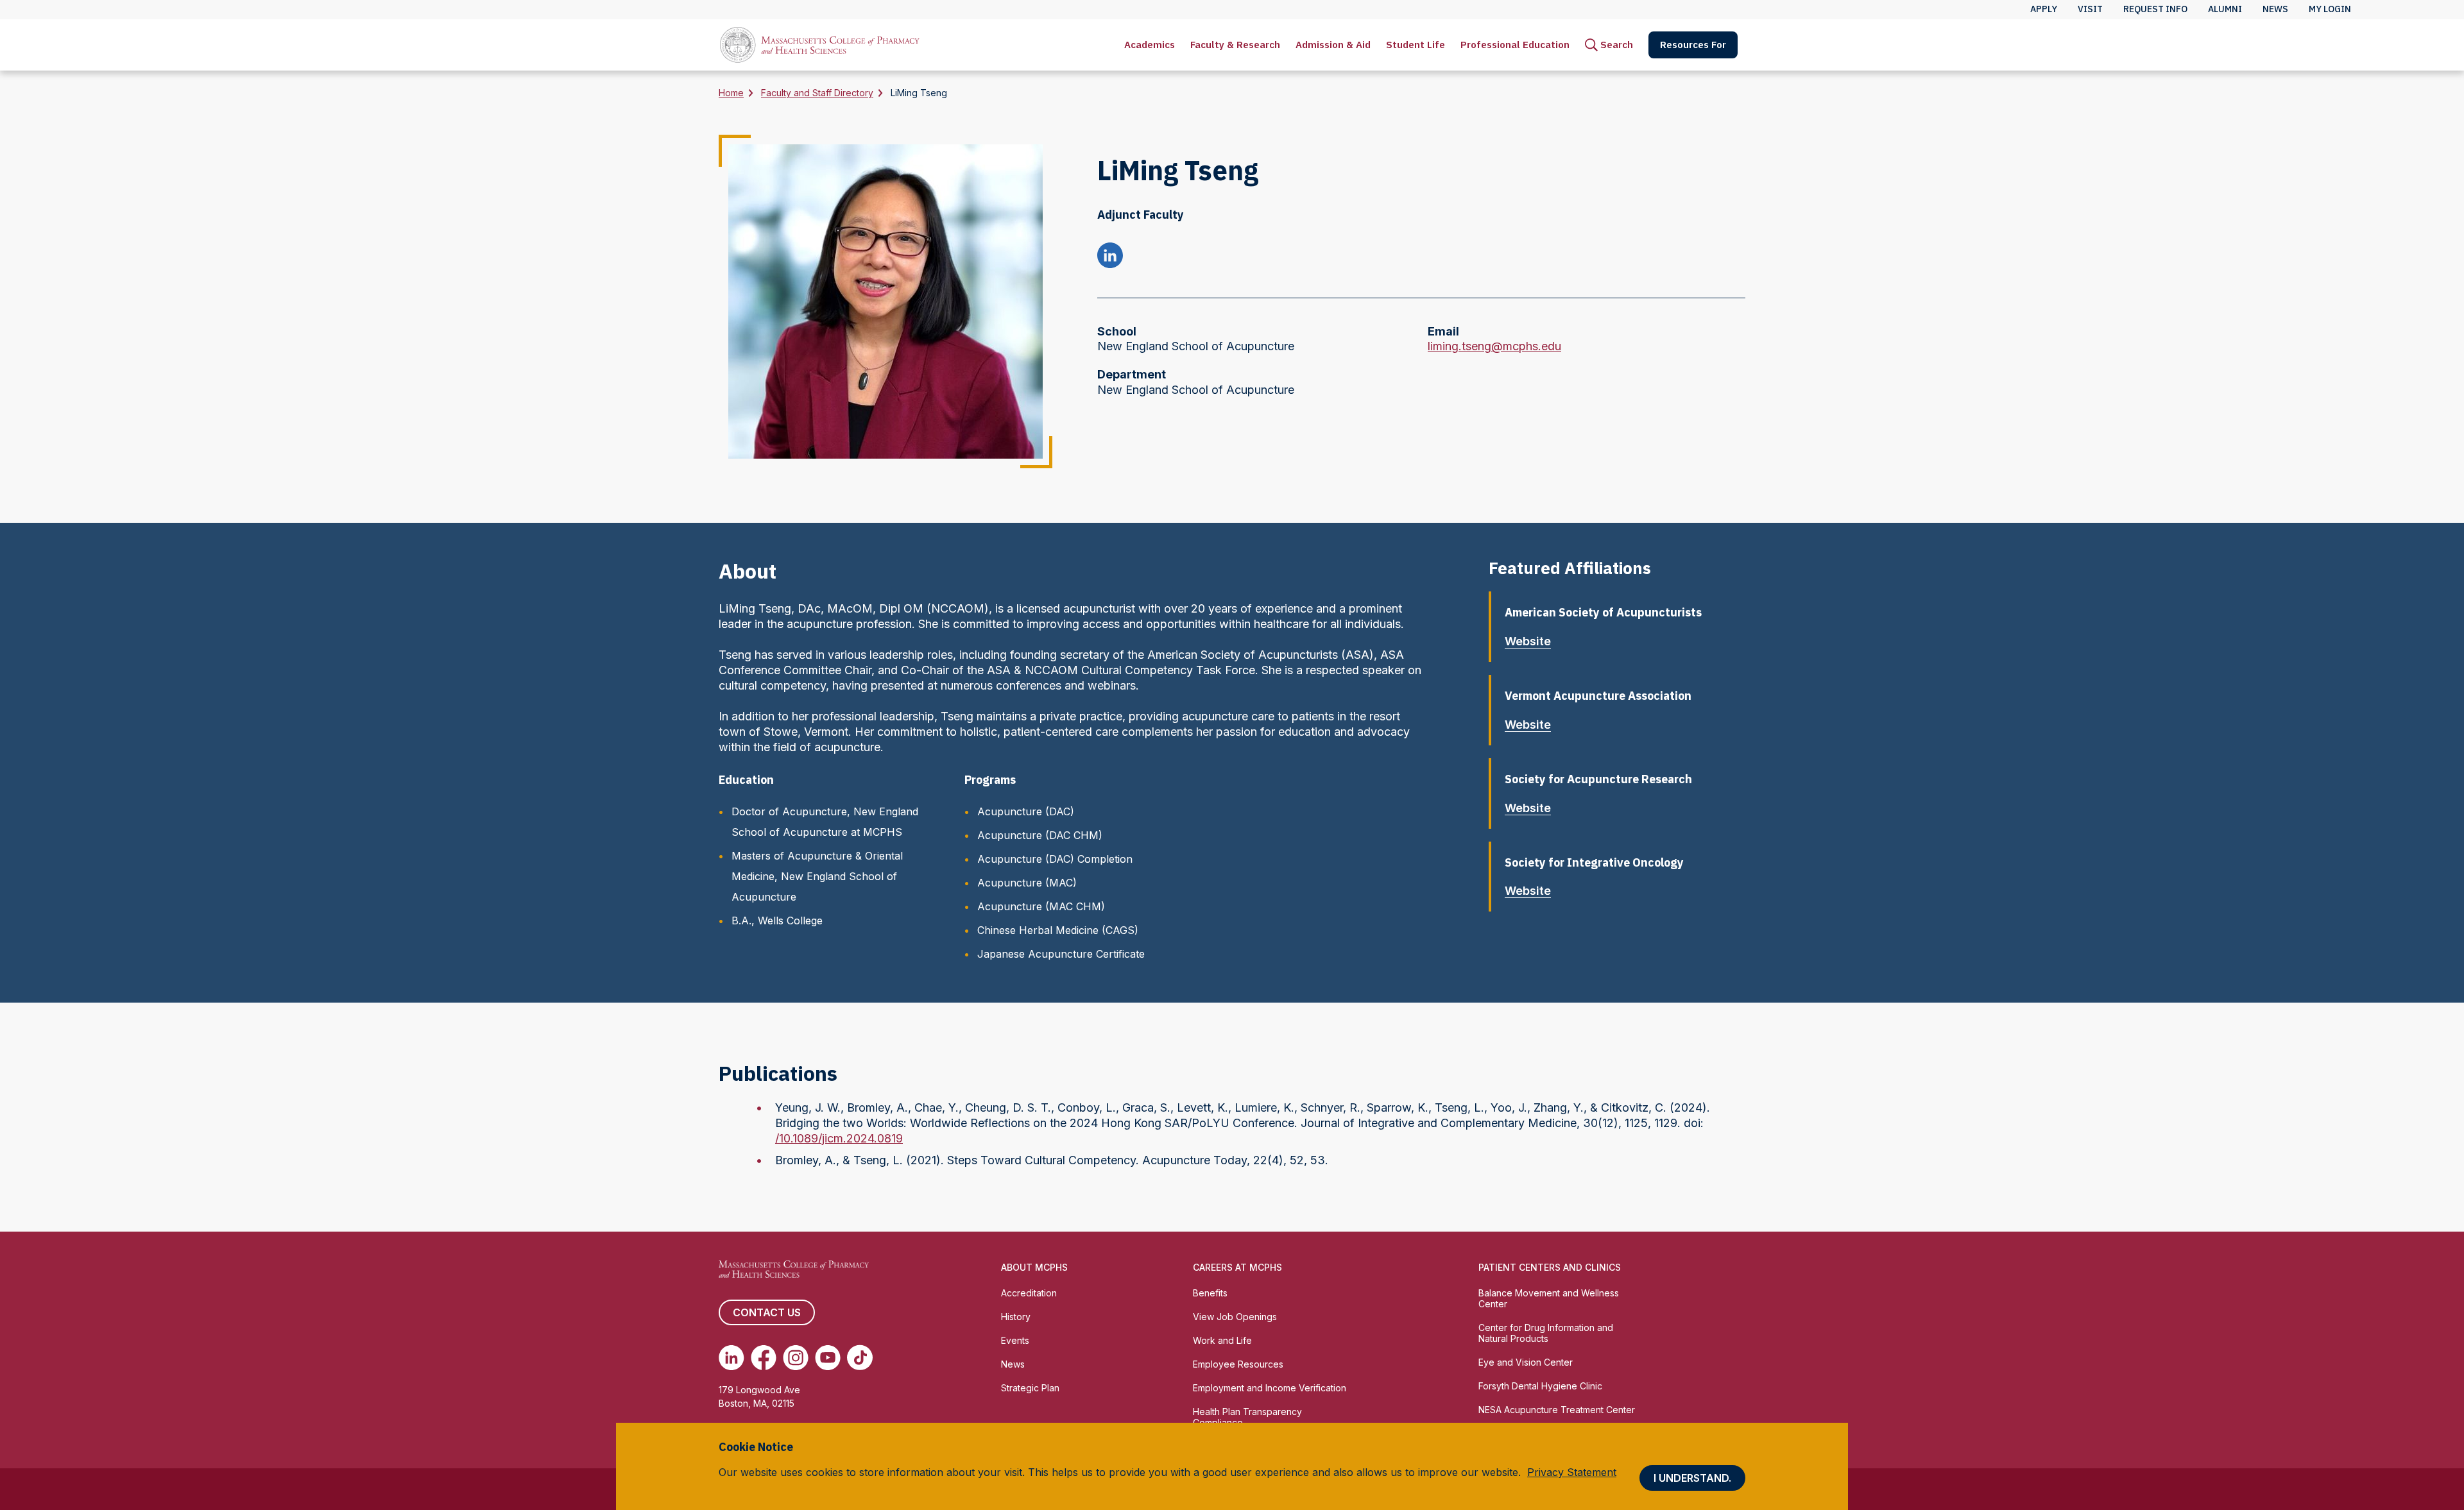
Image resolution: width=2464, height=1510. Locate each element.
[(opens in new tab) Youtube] (828, 1357)
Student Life (1416, 45)
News (1013, 1364)
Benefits (1210, 1293)
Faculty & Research (1235, 45)
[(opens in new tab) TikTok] (860, 1357)
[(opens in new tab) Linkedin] (732, 1357)
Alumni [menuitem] (2225, 9)
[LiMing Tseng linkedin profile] (1110, 257)
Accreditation (1029, 1293)
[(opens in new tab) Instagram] (796, 1357)
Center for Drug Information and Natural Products (1546, 1333)
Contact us (767, 1312)
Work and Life (1222, 1340)
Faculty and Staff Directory (817, 93)
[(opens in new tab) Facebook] (764, 1357)
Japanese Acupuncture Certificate (1061, 954)
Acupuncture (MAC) (1027, 883)
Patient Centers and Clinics (1550, 1267)
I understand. (1692, 1478)
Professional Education (1515, 45)
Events (1015, 1340)
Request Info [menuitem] (2155, 9)
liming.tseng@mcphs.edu (1494, 347)
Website (1528, 641)
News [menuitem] (2275, 9)
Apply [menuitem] (2044, 9)
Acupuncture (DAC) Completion (1055, 859)
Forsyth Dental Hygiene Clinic (1540, 1386)
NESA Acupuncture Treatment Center (1557, 1410)
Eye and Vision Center (1526, 1362)
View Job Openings (1235, 1317)
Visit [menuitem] (2090, 9)
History (1016, 1317)
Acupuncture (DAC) (1026, 811)
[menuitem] (1150, 45)
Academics (1150, 45)
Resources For (1693, 45)
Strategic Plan (1030, 1388)
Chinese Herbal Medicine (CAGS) (1058, 930)
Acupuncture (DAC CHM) (1040, 835)
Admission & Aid (1333, 45)
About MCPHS (1034, 1267)
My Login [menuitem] (2330, 9)
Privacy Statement (1572, 1472)
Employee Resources (1238, 1364)
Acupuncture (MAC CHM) (1041, 906)
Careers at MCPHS (1237, 1267)
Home (731, 93)
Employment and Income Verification (1270, 1388)
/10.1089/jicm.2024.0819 (839, 1138)
